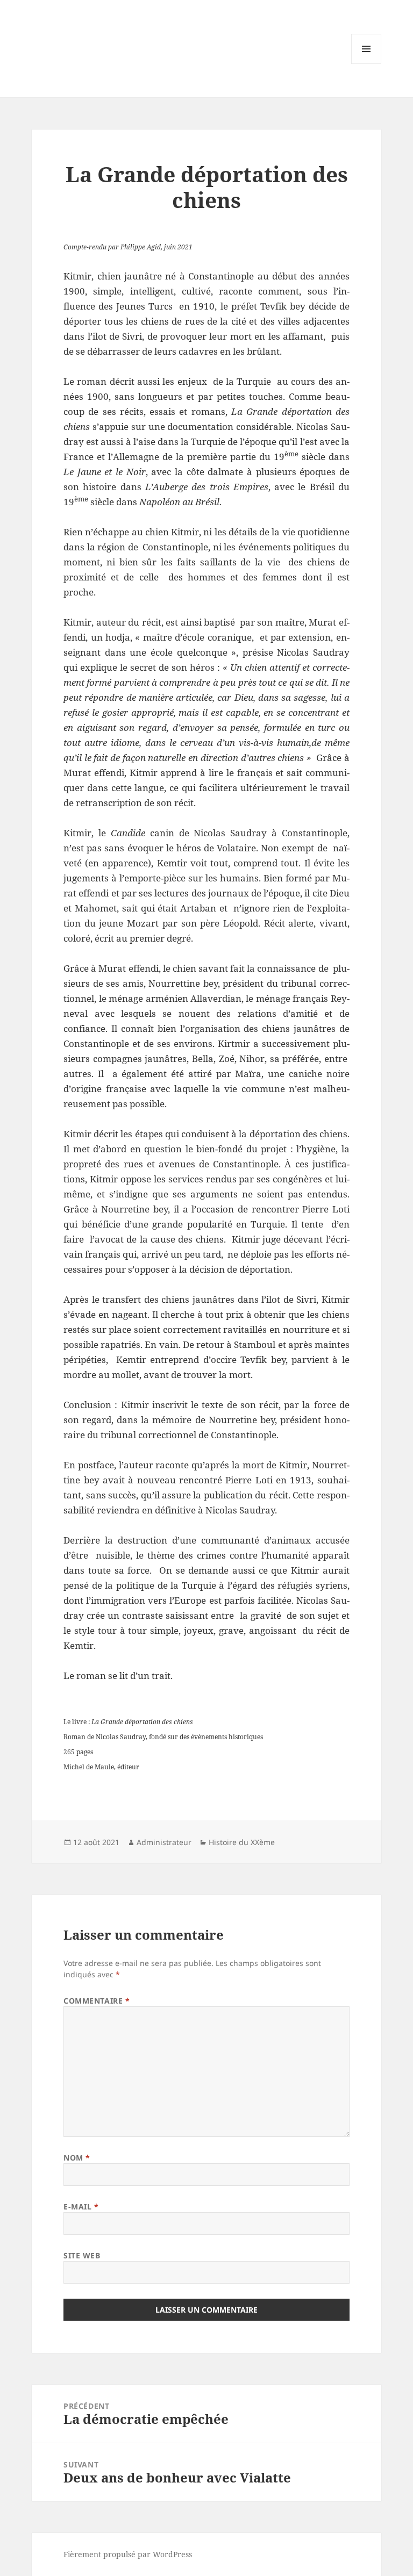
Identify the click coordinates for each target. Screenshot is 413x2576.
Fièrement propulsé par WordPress (128, 2554)
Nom (77, 2158)
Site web (82, 2255)
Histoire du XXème (242, 1842)
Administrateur (164, 1842)
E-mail (81, 2207)
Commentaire (97, 2001)
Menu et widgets (366, 64)
